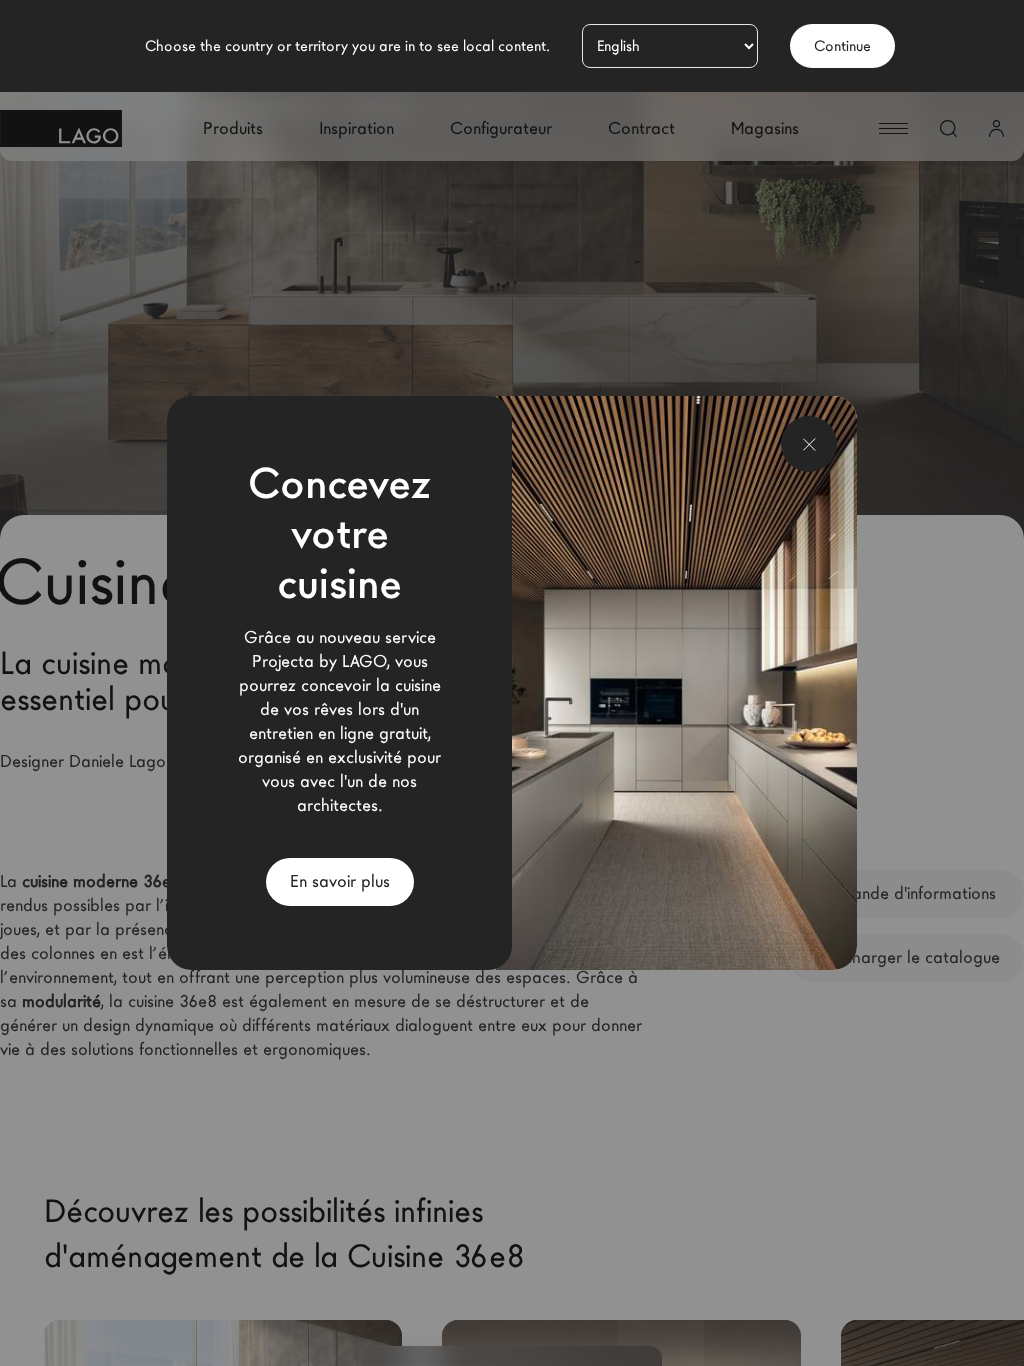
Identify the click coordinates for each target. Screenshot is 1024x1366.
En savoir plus (340, 881)
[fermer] (809, 444)
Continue (842, 46)
